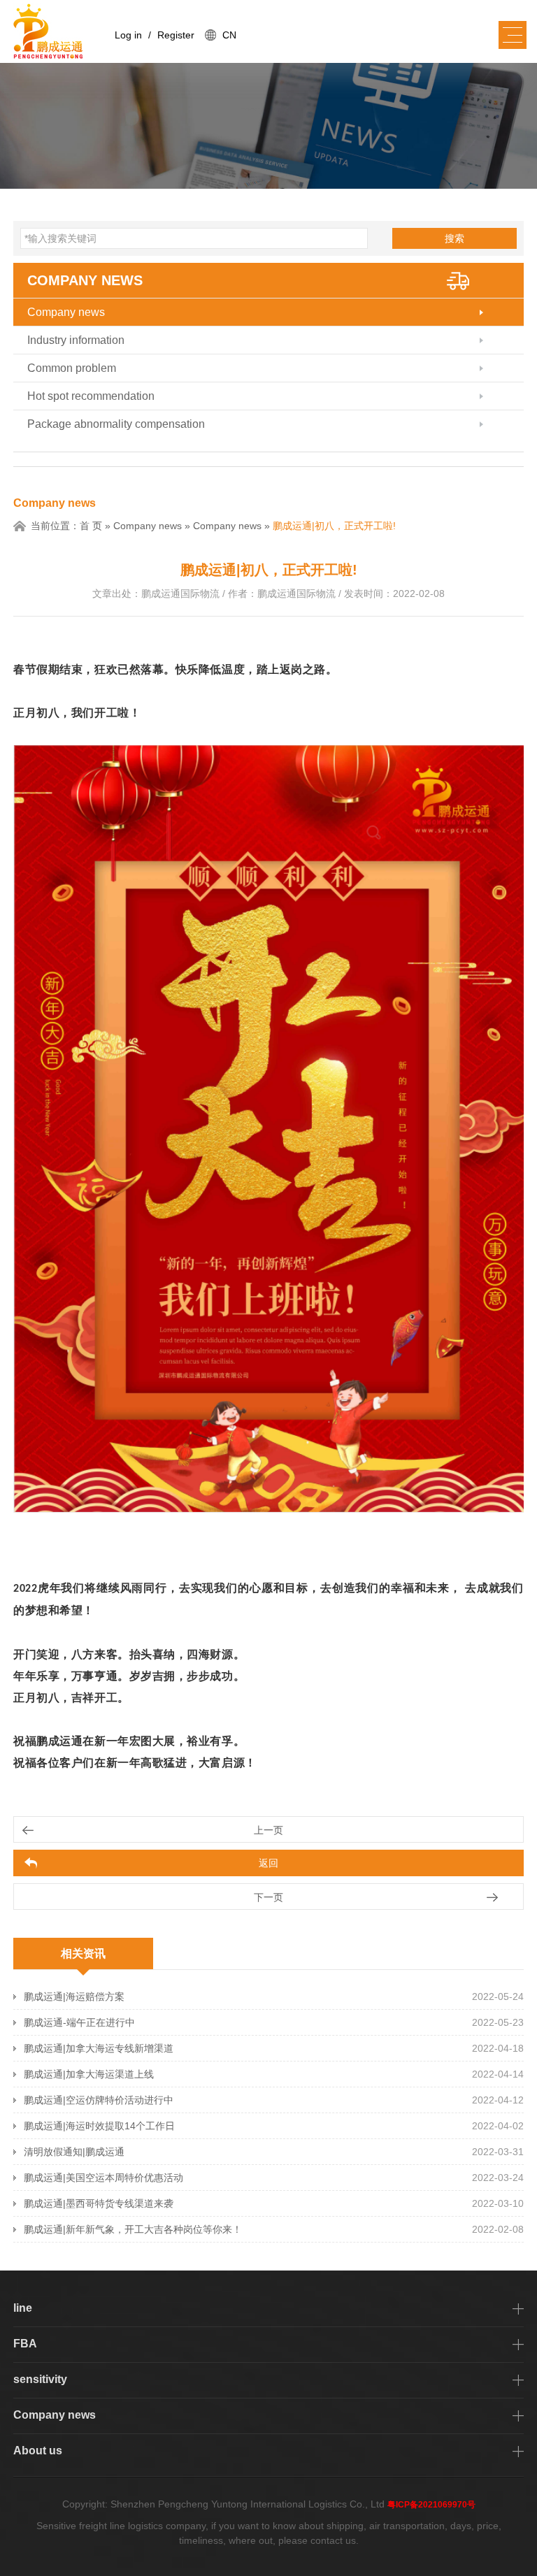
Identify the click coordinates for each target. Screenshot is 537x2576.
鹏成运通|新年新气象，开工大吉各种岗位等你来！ (133, 2229)
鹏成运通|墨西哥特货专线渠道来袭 (99, 2203)
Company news (85, 280)
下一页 (268, 1897)
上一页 (268, 1830)
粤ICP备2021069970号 (431, 2505)
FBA (25, 2344)
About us (38, 2451)
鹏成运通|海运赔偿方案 (74, 1996)
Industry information (76, 340)
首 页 (91, 526)
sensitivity (40, 2379)
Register (176, 35)
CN (229, 35)
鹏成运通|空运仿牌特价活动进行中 (99, 2100)
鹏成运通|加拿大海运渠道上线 (89, 2074)
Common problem (72, 368)
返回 (268, 1863)
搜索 (454, 238)
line (23, 2308)
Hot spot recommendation (91, 396)
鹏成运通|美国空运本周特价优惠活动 (103, 2178)
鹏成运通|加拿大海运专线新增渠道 (99, 2048)
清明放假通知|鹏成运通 (74, 2152)
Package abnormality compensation (116, 424)
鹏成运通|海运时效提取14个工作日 (99, 2126)
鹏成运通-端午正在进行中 (79, 2022)
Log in (128, 35)
